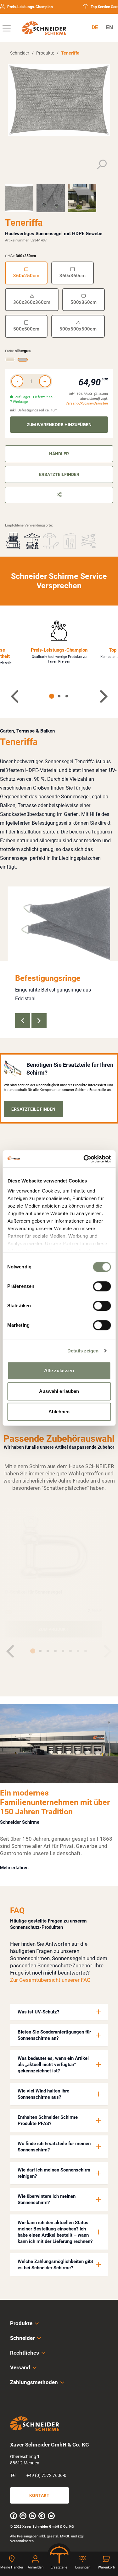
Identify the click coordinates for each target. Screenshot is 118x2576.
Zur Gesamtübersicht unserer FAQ (50, 1980)
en (110, 27)
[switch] (102, 1286)
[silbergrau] (23, 360)
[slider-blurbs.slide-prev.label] (23, 1021)
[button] (59, 2012)
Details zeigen (83, 1351)
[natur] (10, 360)
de (95, 27)
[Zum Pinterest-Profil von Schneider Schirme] (42, 2516)
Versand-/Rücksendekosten (87, 403)
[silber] (8, 1612)
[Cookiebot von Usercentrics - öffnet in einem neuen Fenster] (84, 1159)
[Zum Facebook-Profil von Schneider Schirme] (14, 2516)
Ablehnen (59, 1412)
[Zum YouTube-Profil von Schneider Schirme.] (51, 2516)
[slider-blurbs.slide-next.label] (39, 1021)
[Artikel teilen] (59, 495)
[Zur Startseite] (44, 28)
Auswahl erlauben (59, 1391)
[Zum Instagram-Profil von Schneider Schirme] (23, 2516)
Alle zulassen (59, 1370)
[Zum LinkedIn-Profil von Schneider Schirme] (32, 2516)
